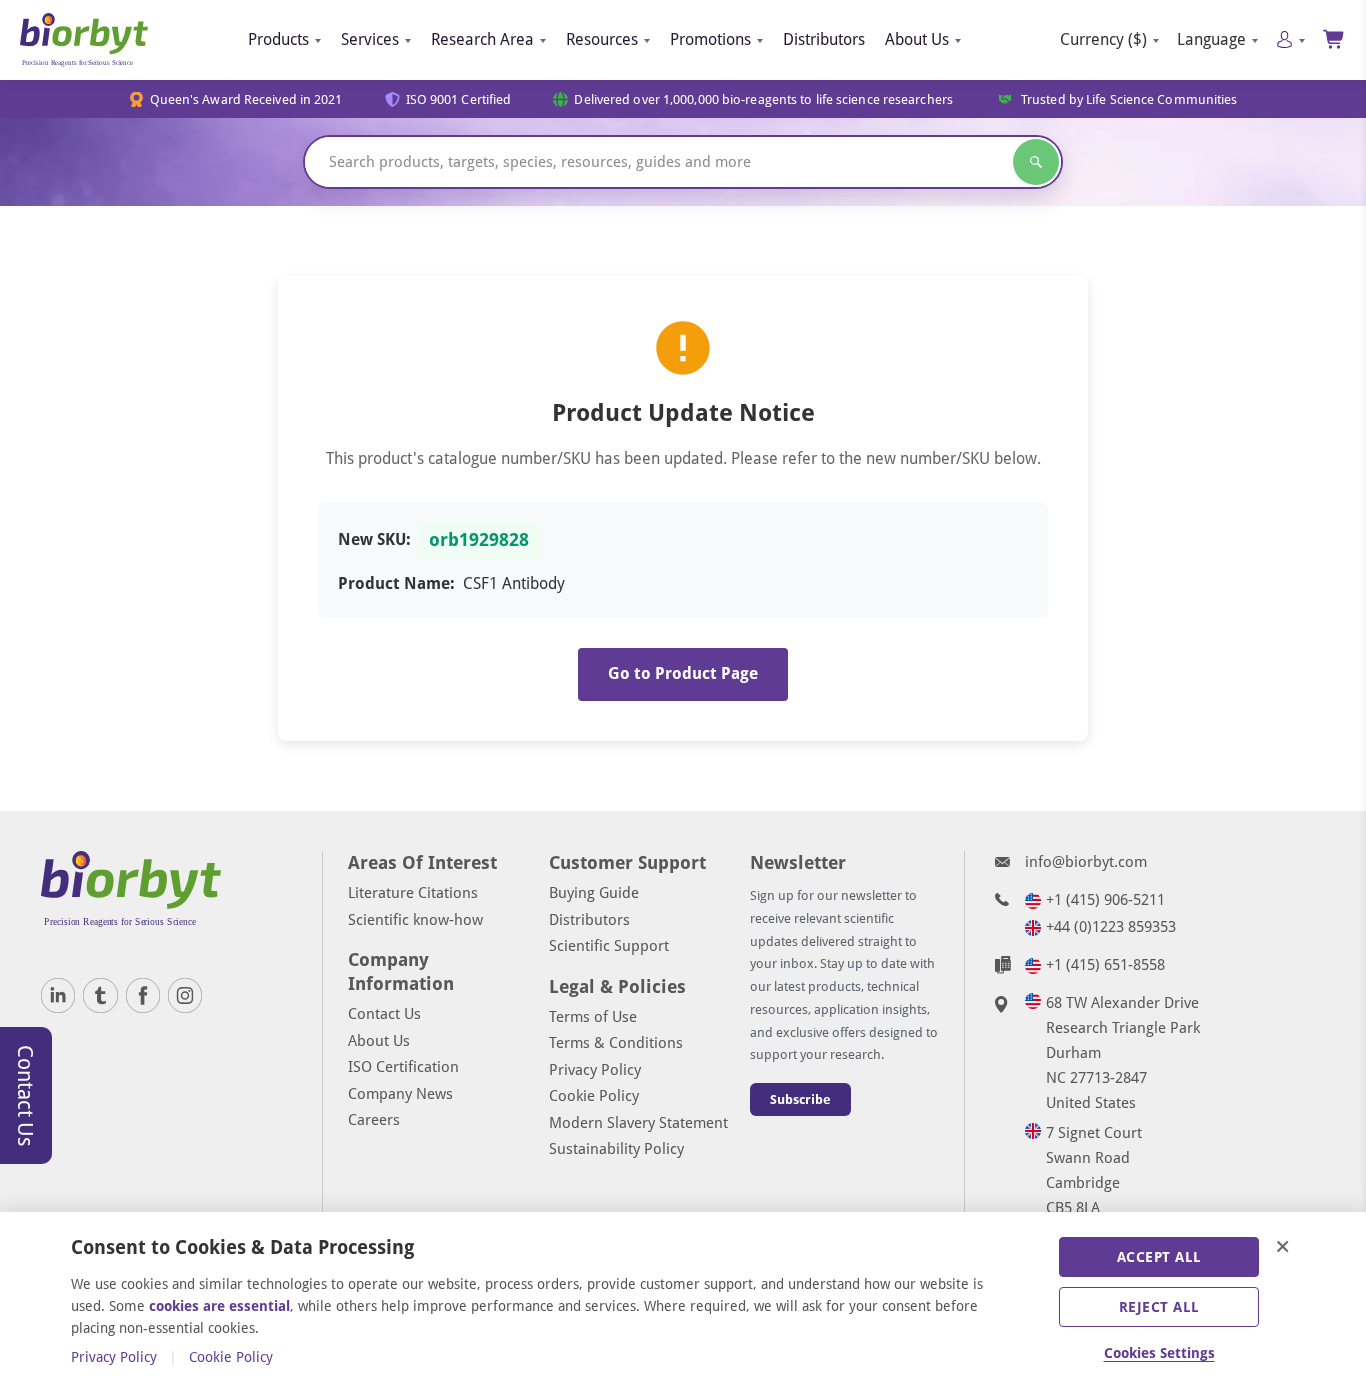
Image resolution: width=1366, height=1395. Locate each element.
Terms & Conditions (616, 1043)
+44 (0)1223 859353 (1111, 927)
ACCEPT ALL (1159, 1257)
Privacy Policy (595, 1070)
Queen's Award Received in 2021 (246, 99)
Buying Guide (594, 893)
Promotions (710, 39)
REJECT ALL (1159, 1307)
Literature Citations (413, 893)
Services (370, 39)
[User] (1290, 39)
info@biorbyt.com (1086, 862)
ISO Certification (403, 1067)
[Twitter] (100, 995)
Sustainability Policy (616, 1149)
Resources (602, 39)
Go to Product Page (683, 673)
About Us (917, 39)
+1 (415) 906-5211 (1105, 900)
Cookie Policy (594, 1096)
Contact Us (384, 1014)
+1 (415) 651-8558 (1105, 965)
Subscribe (800, 1099)
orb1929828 (479, 540)
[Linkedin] (58, 995)
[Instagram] (185, 995)
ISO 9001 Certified (459, 99)
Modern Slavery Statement (638, 1123)
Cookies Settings (1159, 1353)
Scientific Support (609, 946)
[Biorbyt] (84, 40)
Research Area (482, 39)
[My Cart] (1334, 39)
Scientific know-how (415, 920)
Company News (400, 1094)
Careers (374, 1120)
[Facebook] (143, 995)
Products (278, 39)
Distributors (824, 39)
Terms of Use (593, 1017)
